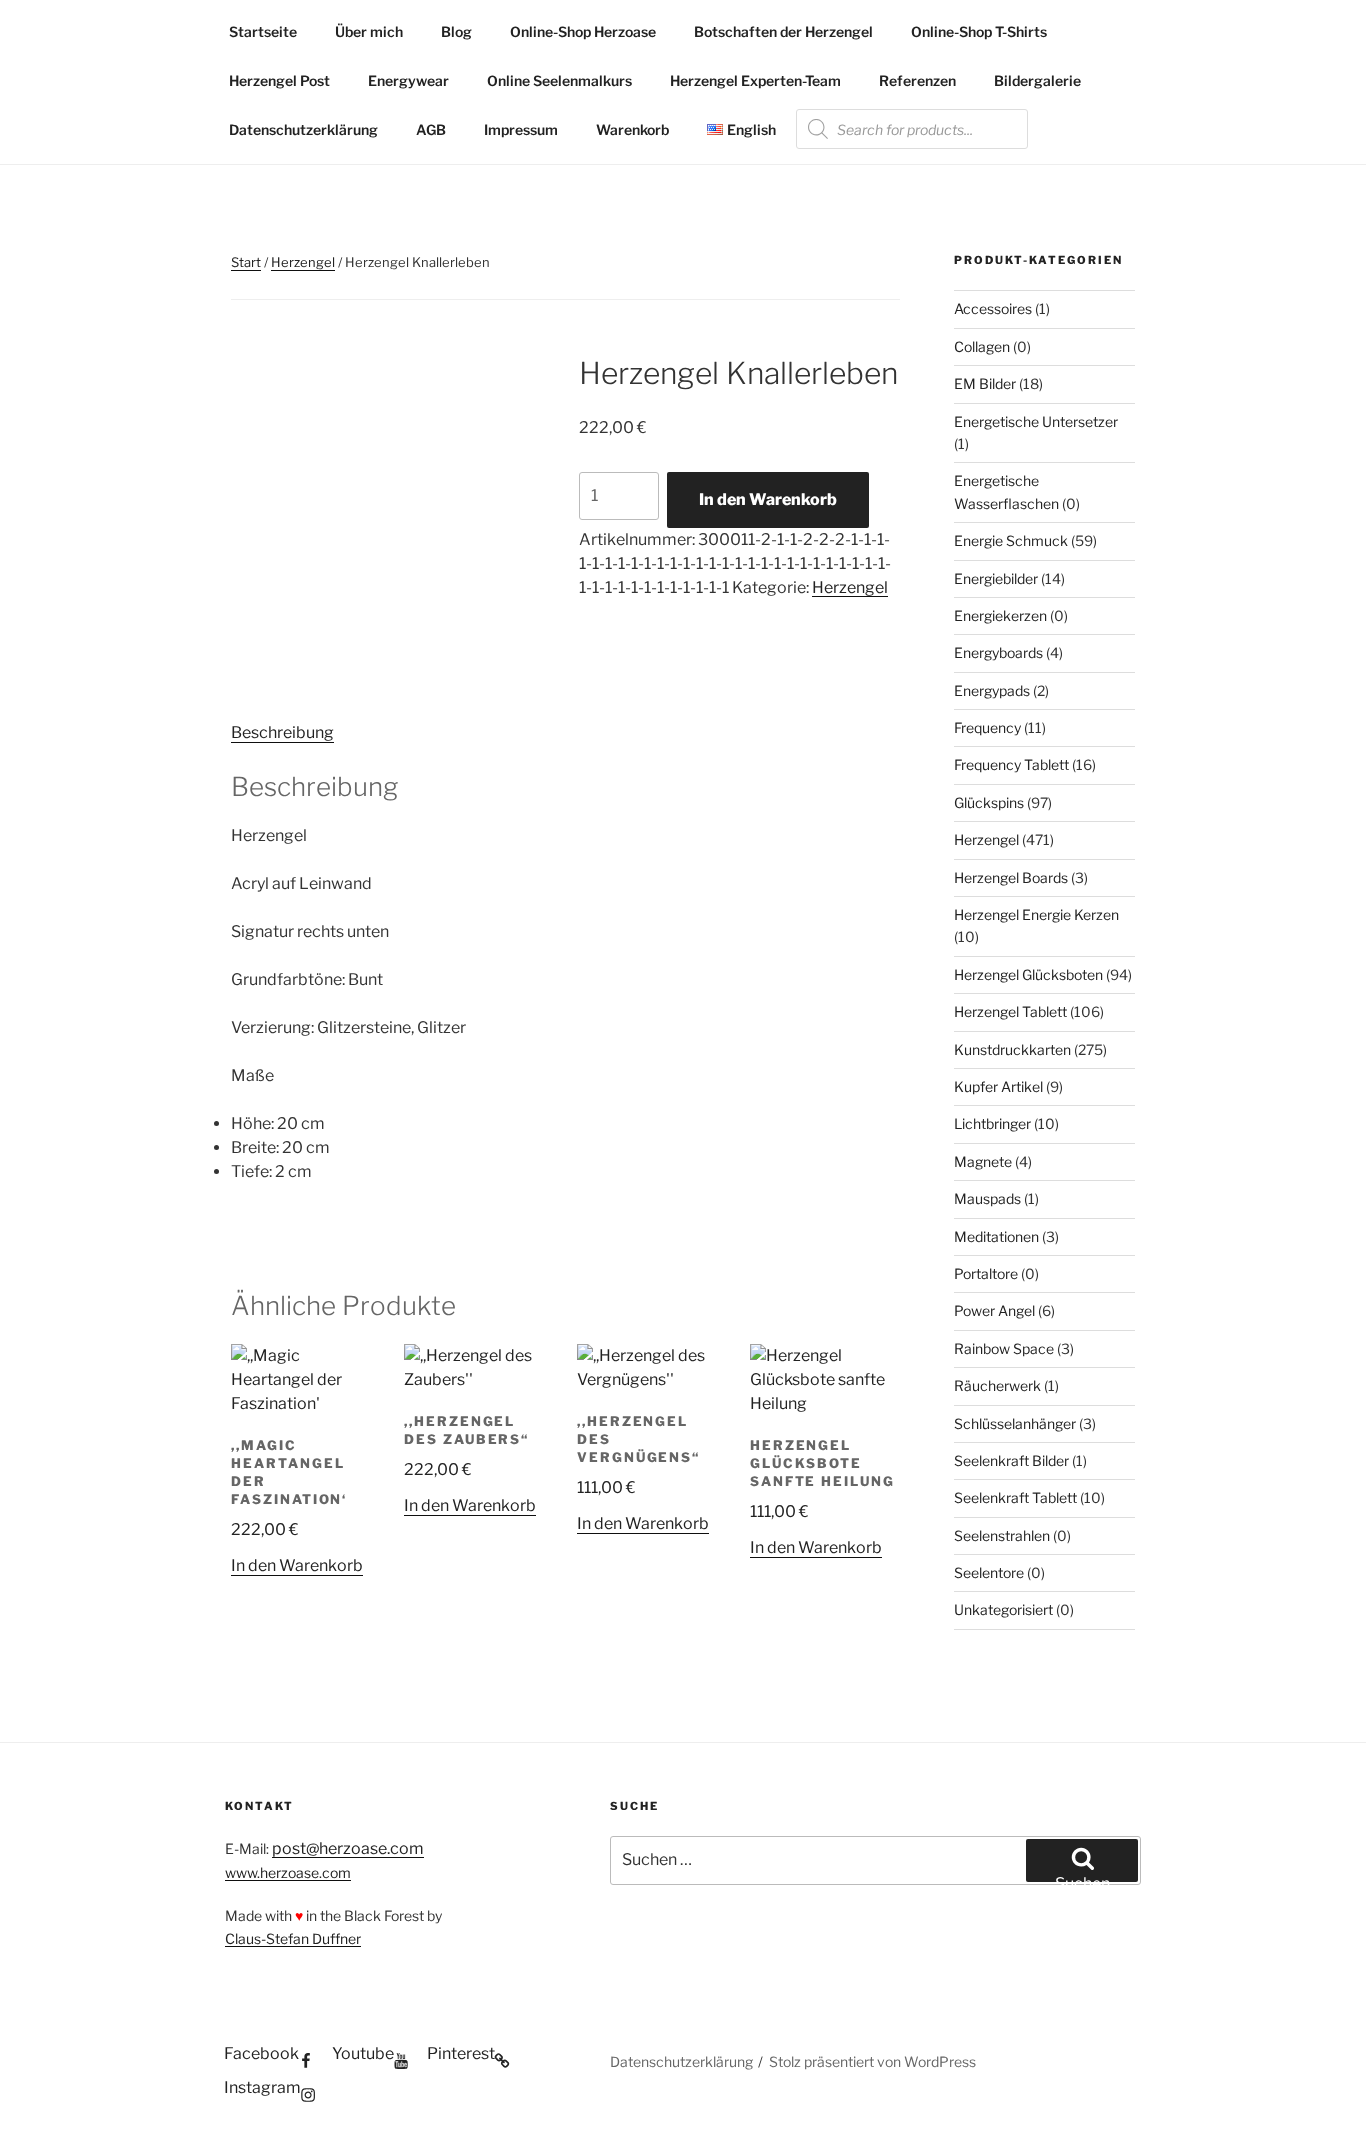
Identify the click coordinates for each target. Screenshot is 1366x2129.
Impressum (521, 129)
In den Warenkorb (768, 499)
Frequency (987, 727)
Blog (456, 31)
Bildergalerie (1037, 80)
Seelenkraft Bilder (1011, 1460)
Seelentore (989, 1572)
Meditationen (996, 1236)
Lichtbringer (992, 1123)
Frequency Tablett (1011, 764)
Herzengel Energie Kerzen (1036, 914)
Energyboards (998, 652)
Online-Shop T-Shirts (979, 31)
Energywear (408, 80)
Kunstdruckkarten (1012, 1049)
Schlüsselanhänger (1015, 1423)
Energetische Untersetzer (1036, 421)
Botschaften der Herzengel (783, 31)
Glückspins (989, 802)
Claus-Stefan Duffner (293, 1938)
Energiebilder (996, 578)
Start (246, 262)
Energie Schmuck (1011, 540)
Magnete (983, 1161)
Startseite (263, 31)
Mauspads (987, 1198)
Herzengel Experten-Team (755, 80)
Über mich (369, 31)
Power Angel (994, 1310)
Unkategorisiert (1003, 1609)
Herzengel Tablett (1010, 1011)
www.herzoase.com (288, 1872)
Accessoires (993, 308)
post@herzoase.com (348, 1848)
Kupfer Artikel (998, 1086)
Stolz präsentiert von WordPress (872, 2061)
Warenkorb (632, 129)
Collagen (982, 346)
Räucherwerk (997, 1385)
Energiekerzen (1000, 615)
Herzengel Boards (1011, 877)
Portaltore (986, 1273)
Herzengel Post (279, 80)
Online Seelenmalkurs (559, 80)
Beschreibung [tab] (282, 732)
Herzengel (303, 262)
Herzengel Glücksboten (1028, 974)
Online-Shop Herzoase (583, 31)
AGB (431, 129)
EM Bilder (985, 383)
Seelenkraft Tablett (1015, 1497)
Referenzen (917, 80)
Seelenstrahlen (1002, 1535)
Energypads (992, 690)
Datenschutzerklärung (303, 129)
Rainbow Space (1004, 1348)
